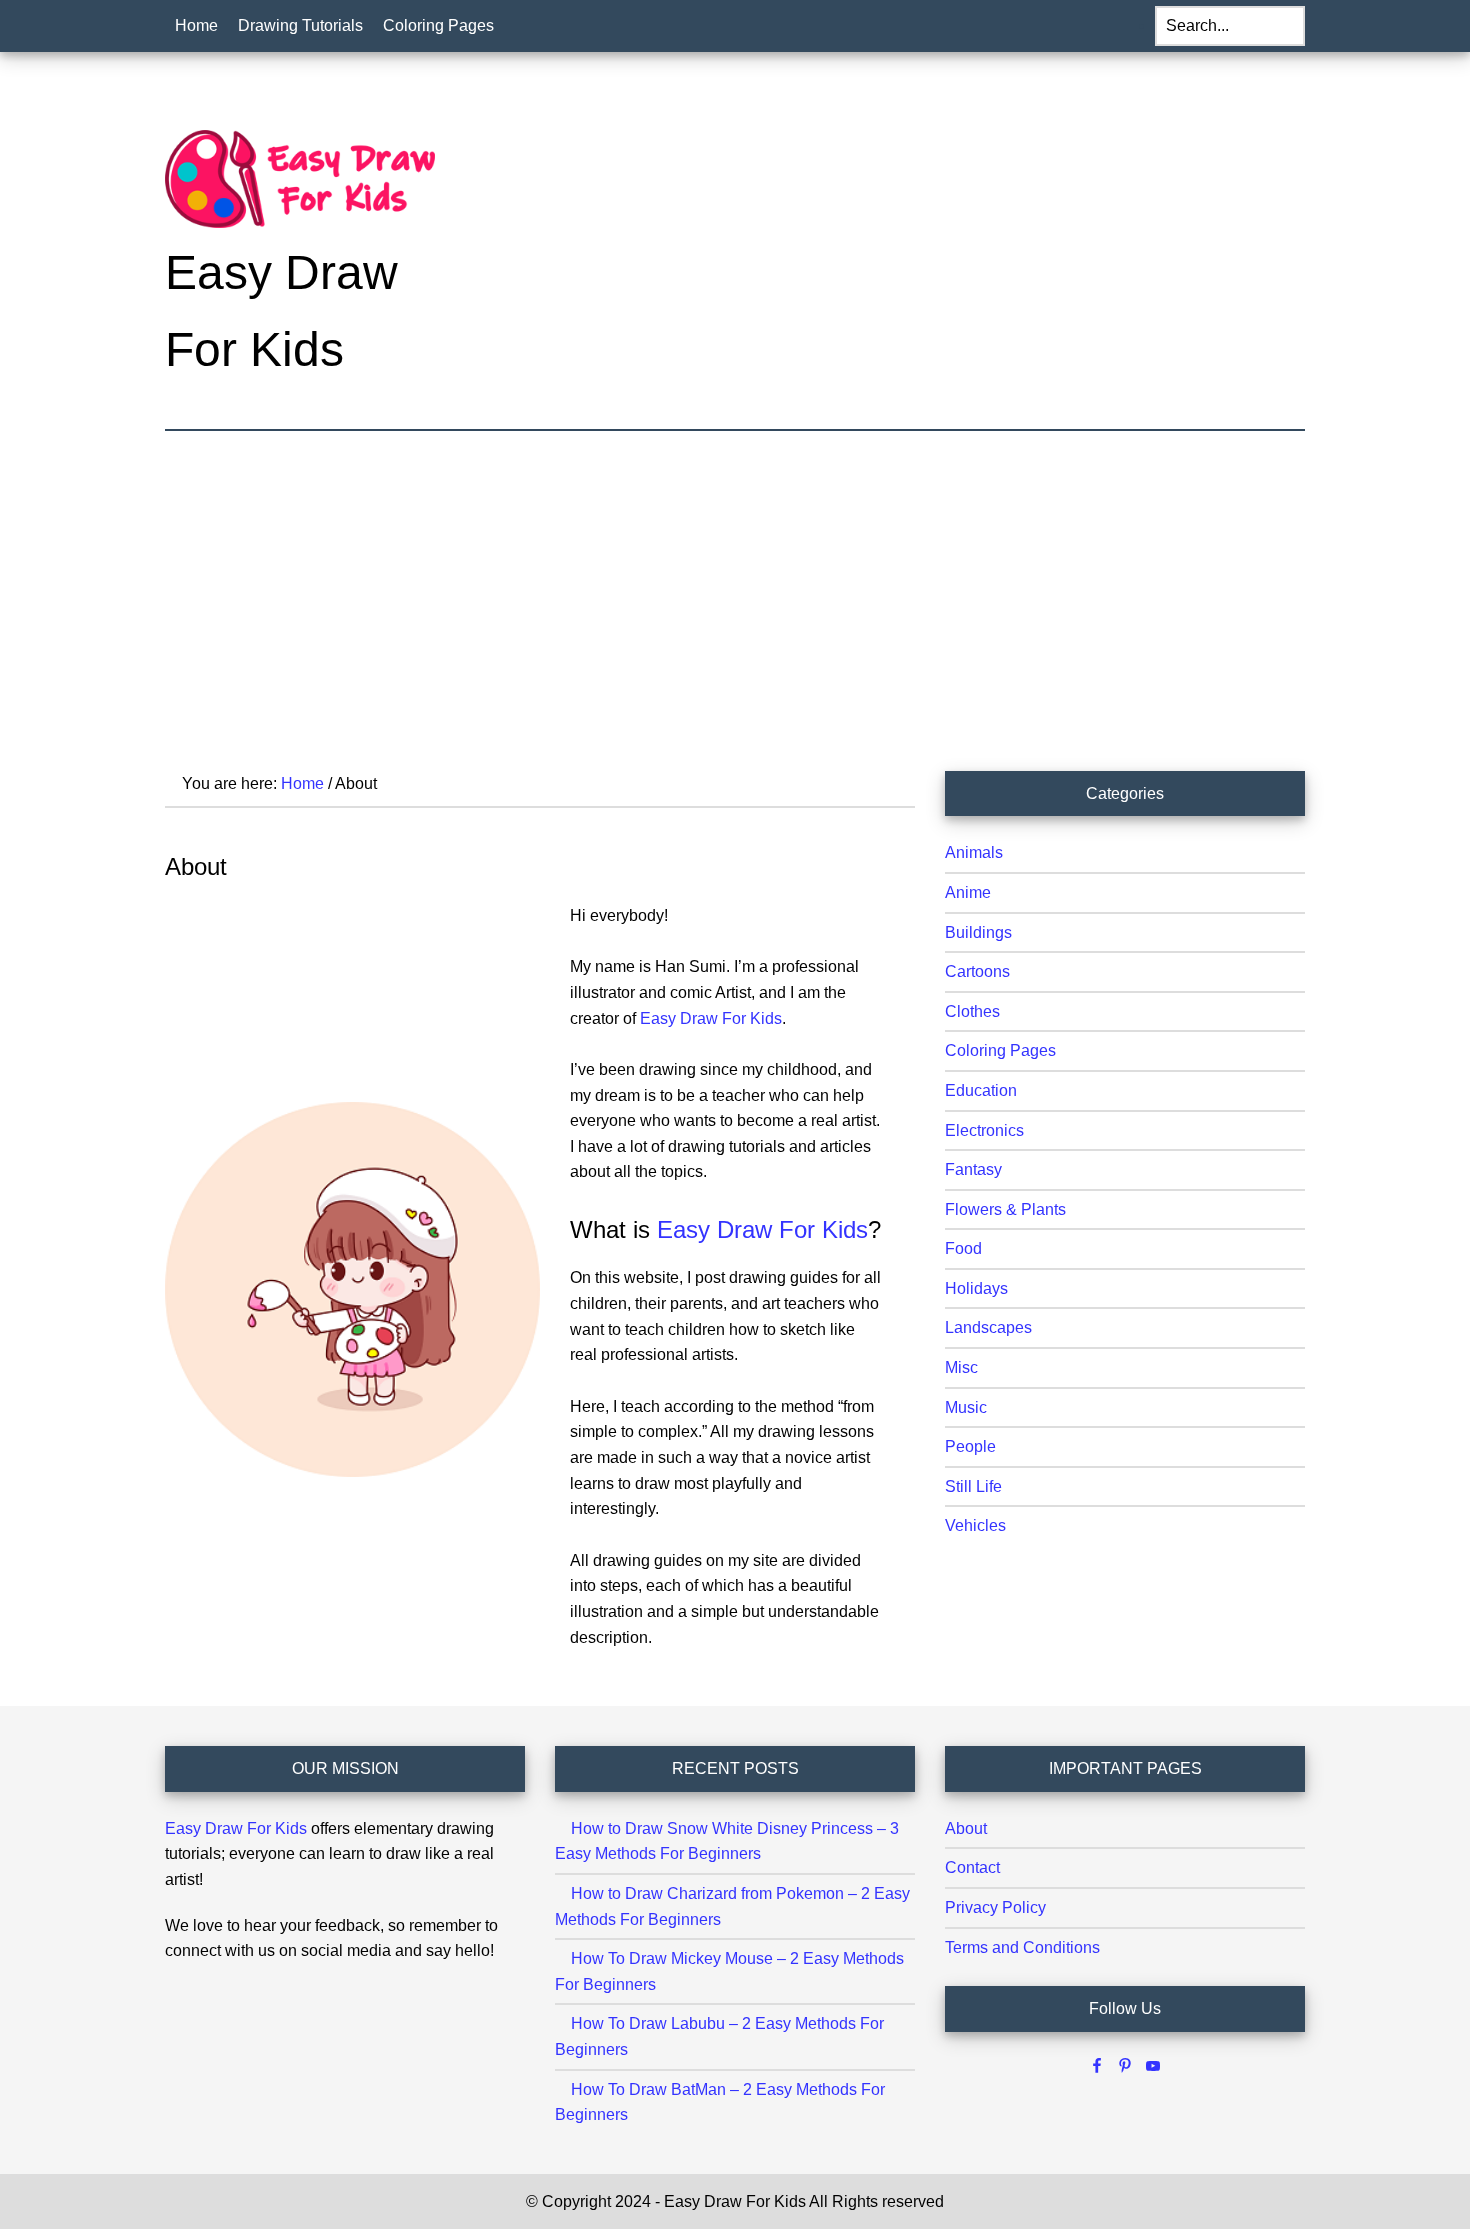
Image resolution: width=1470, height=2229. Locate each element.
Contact (972, 1867)
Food (963, 1248)
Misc (961, 1367)
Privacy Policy (995, 1907)
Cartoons (977, 971)
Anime (968, 892)
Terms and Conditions (1022, 1947)
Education (981, 1090)
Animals (974, 852)
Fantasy (973, 1169)
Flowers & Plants (1005, 1209)
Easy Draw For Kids (236, 1828)
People (970, 1446)
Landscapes (988, 1327)
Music (966, 1407)
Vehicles (975, 1525)
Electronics (984, 1130)
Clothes (972, 1011)
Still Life (973, 1486)
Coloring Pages (1000, 1050)
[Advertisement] (735, 581)
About (966, 1828)
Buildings (978, 932)
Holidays (976, 1288)
